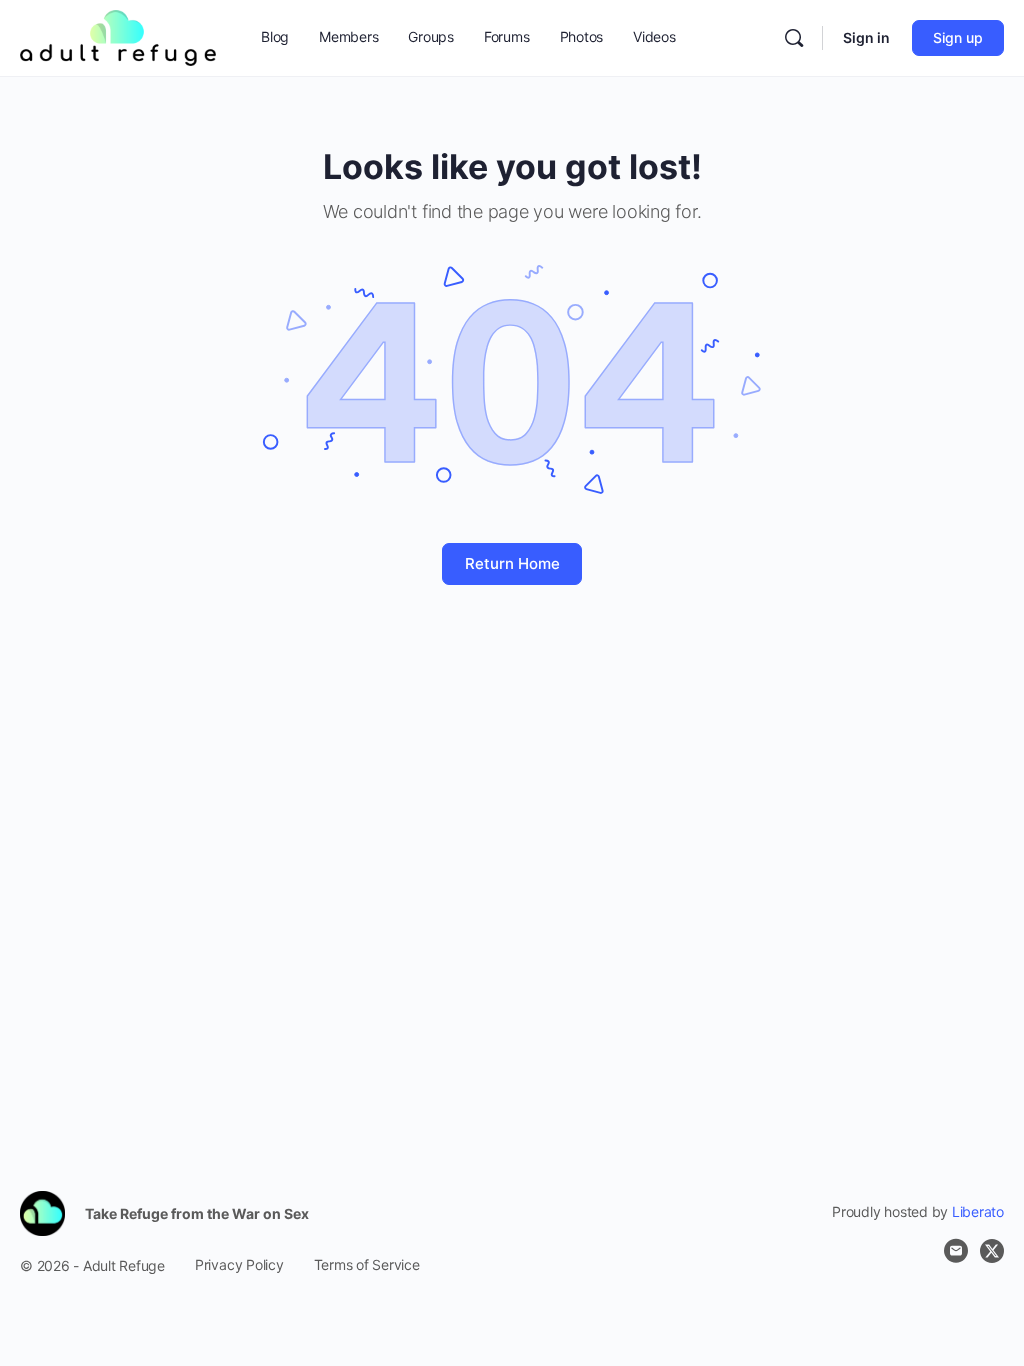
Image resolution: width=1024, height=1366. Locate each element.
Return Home (512, 563)
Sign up (958, 37)
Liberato (978, 1211)
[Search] (794, 38)
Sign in (866, 37)
